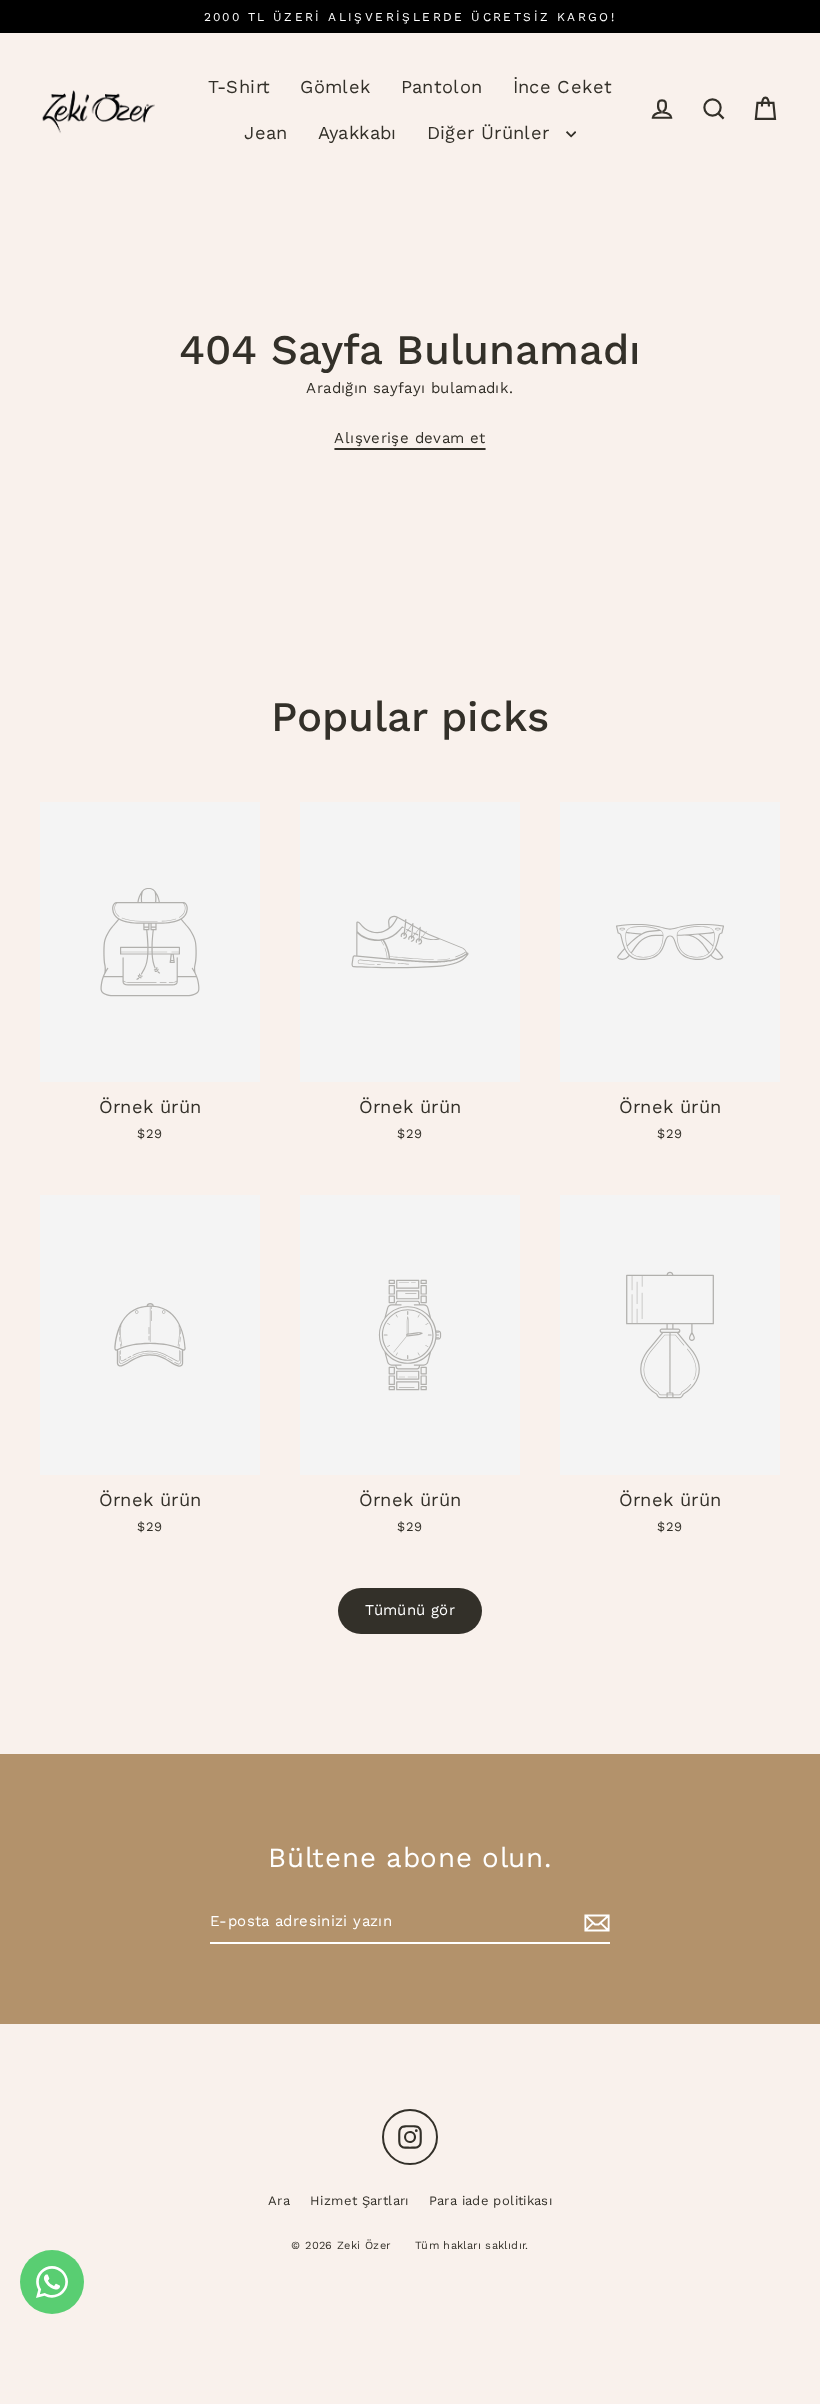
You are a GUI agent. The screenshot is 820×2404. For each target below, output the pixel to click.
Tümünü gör (410, 1610)
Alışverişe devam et (409, 438)
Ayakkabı (357, 132)
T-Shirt (239, 86)
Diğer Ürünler (491, 132)
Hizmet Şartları (359, 2200)
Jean (266, 132)
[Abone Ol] (594, 1923)
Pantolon (442, 86)
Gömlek (335, 86)
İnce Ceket (563, 86)
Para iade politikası (491, 2200)
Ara (279, 2200)
